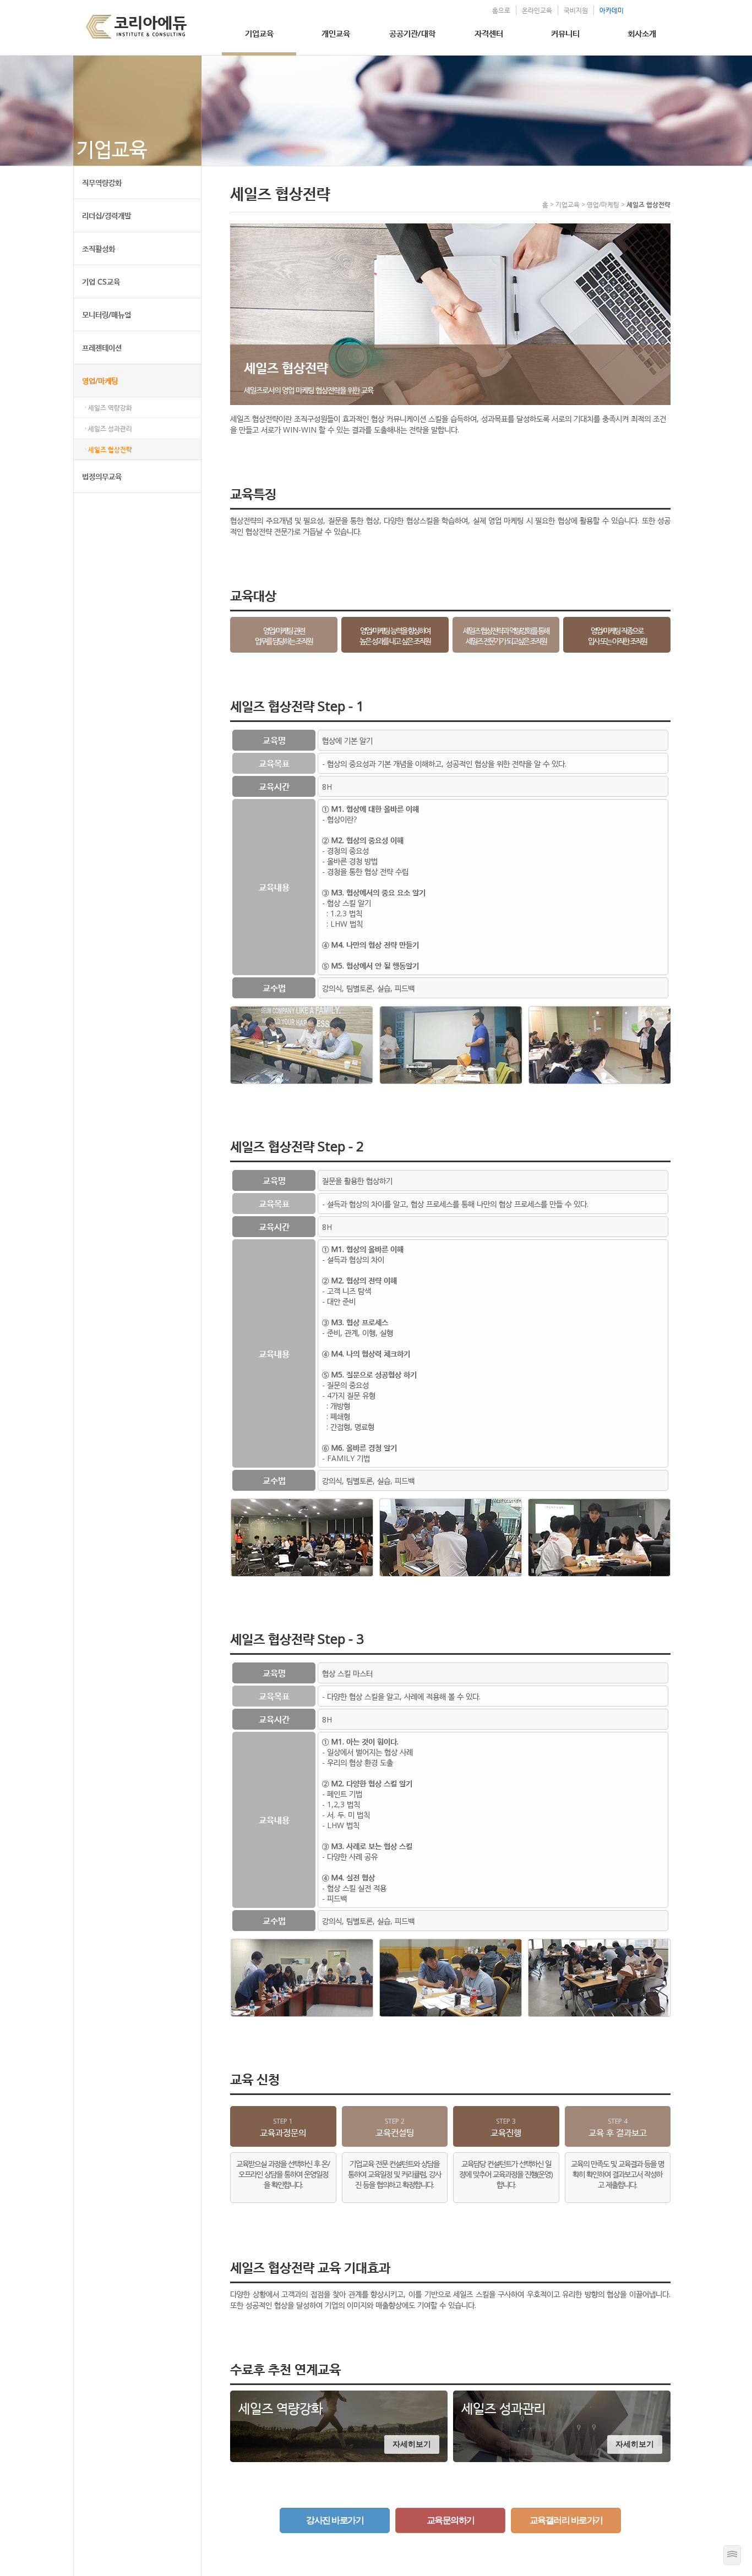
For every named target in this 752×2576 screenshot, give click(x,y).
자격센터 (489, 33)
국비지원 (576, 10)
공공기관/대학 (412, 33)
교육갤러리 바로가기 (566, 2520)
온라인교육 (537, 10)
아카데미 (612, 10)
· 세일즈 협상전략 (108, 449)
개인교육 (336, 33)
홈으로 (501, 10)
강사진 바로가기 (335, 2520)
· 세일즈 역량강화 (108, 408)
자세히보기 (412, 2444)
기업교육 (259, 33)
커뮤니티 (565, 33)
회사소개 (642, 33)
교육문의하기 (451, 2520)
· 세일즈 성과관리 (108, 428)
